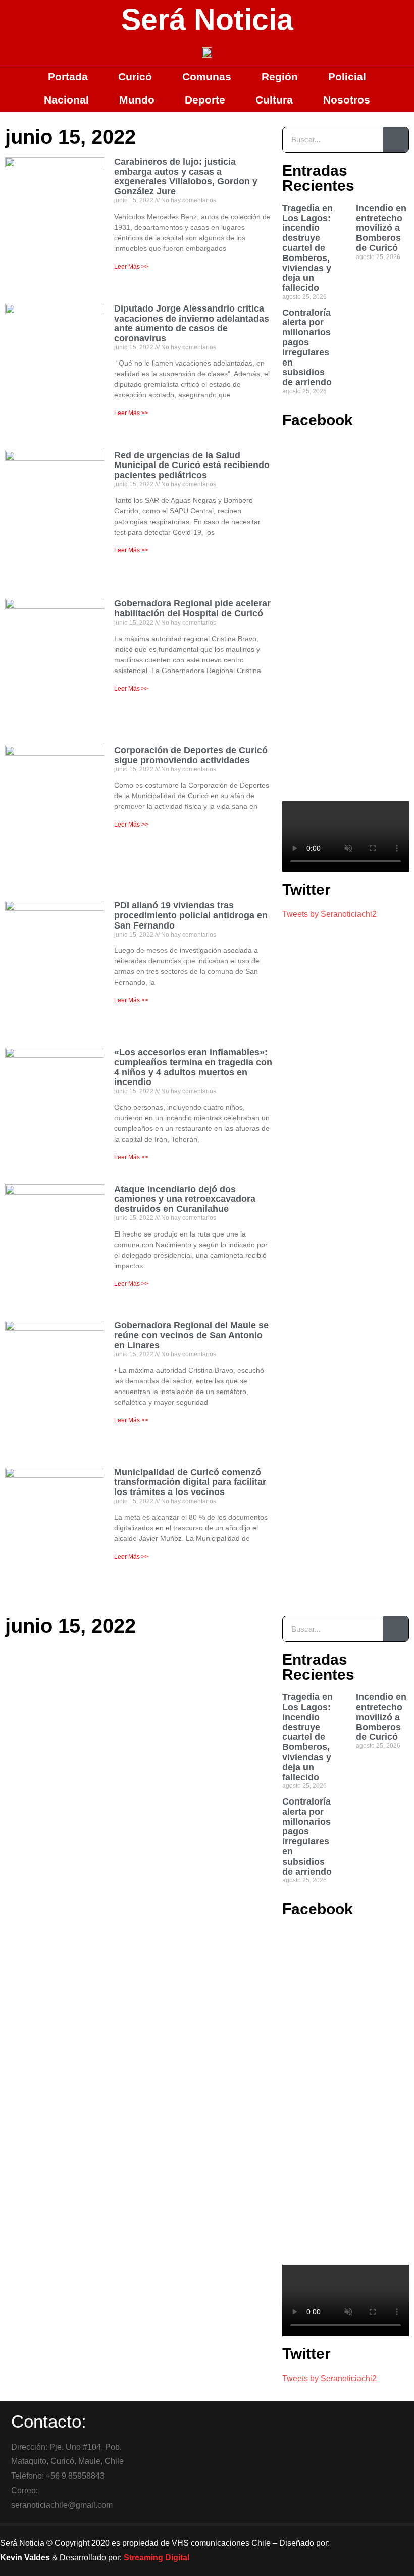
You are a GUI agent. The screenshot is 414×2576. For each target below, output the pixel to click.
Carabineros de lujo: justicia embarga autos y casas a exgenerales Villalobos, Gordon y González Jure (186, 176)
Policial (347, 76)
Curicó (135, 76)
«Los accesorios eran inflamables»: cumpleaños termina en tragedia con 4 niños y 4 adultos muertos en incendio (193, 1067)
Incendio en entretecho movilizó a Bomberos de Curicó (381, 228)
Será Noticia (207, 20)
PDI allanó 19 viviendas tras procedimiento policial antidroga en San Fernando (191, 915)
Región (280, 76)
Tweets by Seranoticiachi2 (329, 914)
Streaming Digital (157, 2558)
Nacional (66, 100)
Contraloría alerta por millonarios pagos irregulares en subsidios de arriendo (307, 348)
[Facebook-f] (361, 2538)
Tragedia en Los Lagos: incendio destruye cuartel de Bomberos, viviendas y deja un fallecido (307, 248)
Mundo (137, 100)
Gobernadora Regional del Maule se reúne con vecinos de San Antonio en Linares (191, 1335)
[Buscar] (396, 140)
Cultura (274, 100)
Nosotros (347, 100)
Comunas (207, 76)
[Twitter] (389, 2538)
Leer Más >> (131, 267)
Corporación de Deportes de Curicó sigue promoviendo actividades (191, 755)
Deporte (205, 100)
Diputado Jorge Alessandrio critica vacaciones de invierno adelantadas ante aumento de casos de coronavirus (192, 323)
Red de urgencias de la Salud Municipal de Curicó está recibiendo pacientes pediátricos (192, 466)
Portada (68, 76)
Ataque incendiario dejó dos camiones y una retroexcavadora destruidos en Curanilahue (185, 1199)
